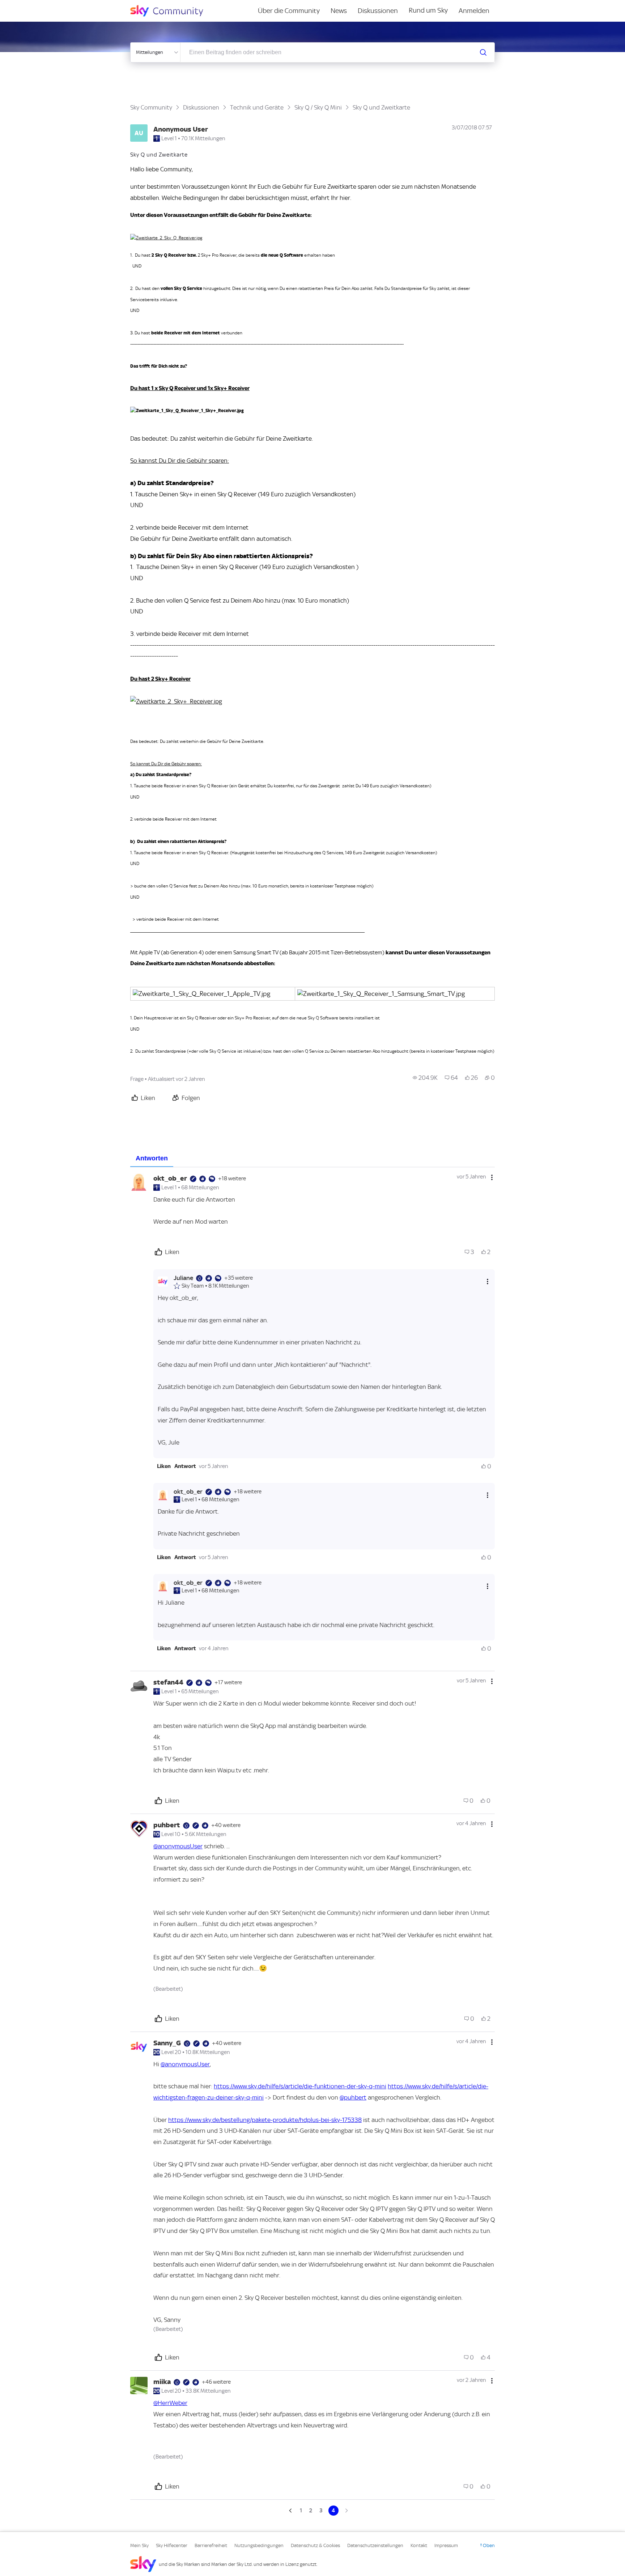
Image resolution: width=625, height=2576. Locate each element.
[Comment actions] (492, 1177)
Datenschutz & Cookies (315, 2545)
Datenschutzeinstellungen (375, 2545)
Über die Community (289, 11)
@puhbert (353, 2097)
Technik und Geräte (257, 107)
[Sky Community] (171, 11)
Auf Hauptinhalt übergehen (35, 5)
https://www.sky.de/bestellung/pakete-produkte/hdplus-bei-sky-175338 (265, 2120)
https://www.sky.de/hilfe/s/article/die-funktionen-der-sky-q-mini (300, 2086)
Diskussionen (378, 11)
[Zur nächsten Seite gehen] (346, 2511)
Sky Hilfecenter (172, 2545)
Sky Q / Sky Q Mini (318, 107)
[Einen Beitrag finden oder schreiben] (483, 52)
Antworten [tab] (152, 1158)
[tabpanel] (312, 1841)
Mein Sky (139, 2545)
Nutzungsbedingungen (259, 2545)
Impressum (446, 2545)
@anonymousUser (178, 1846)
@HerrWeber (170, 2403)
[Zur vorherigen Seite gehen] (291, 2511)
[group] (425, 1078)
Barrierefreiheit (211, 2545)
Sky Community (151, 107)
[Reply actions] (488, 1282)
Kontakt (419, 2545)
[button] (164, 1466)
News (339, 11)
